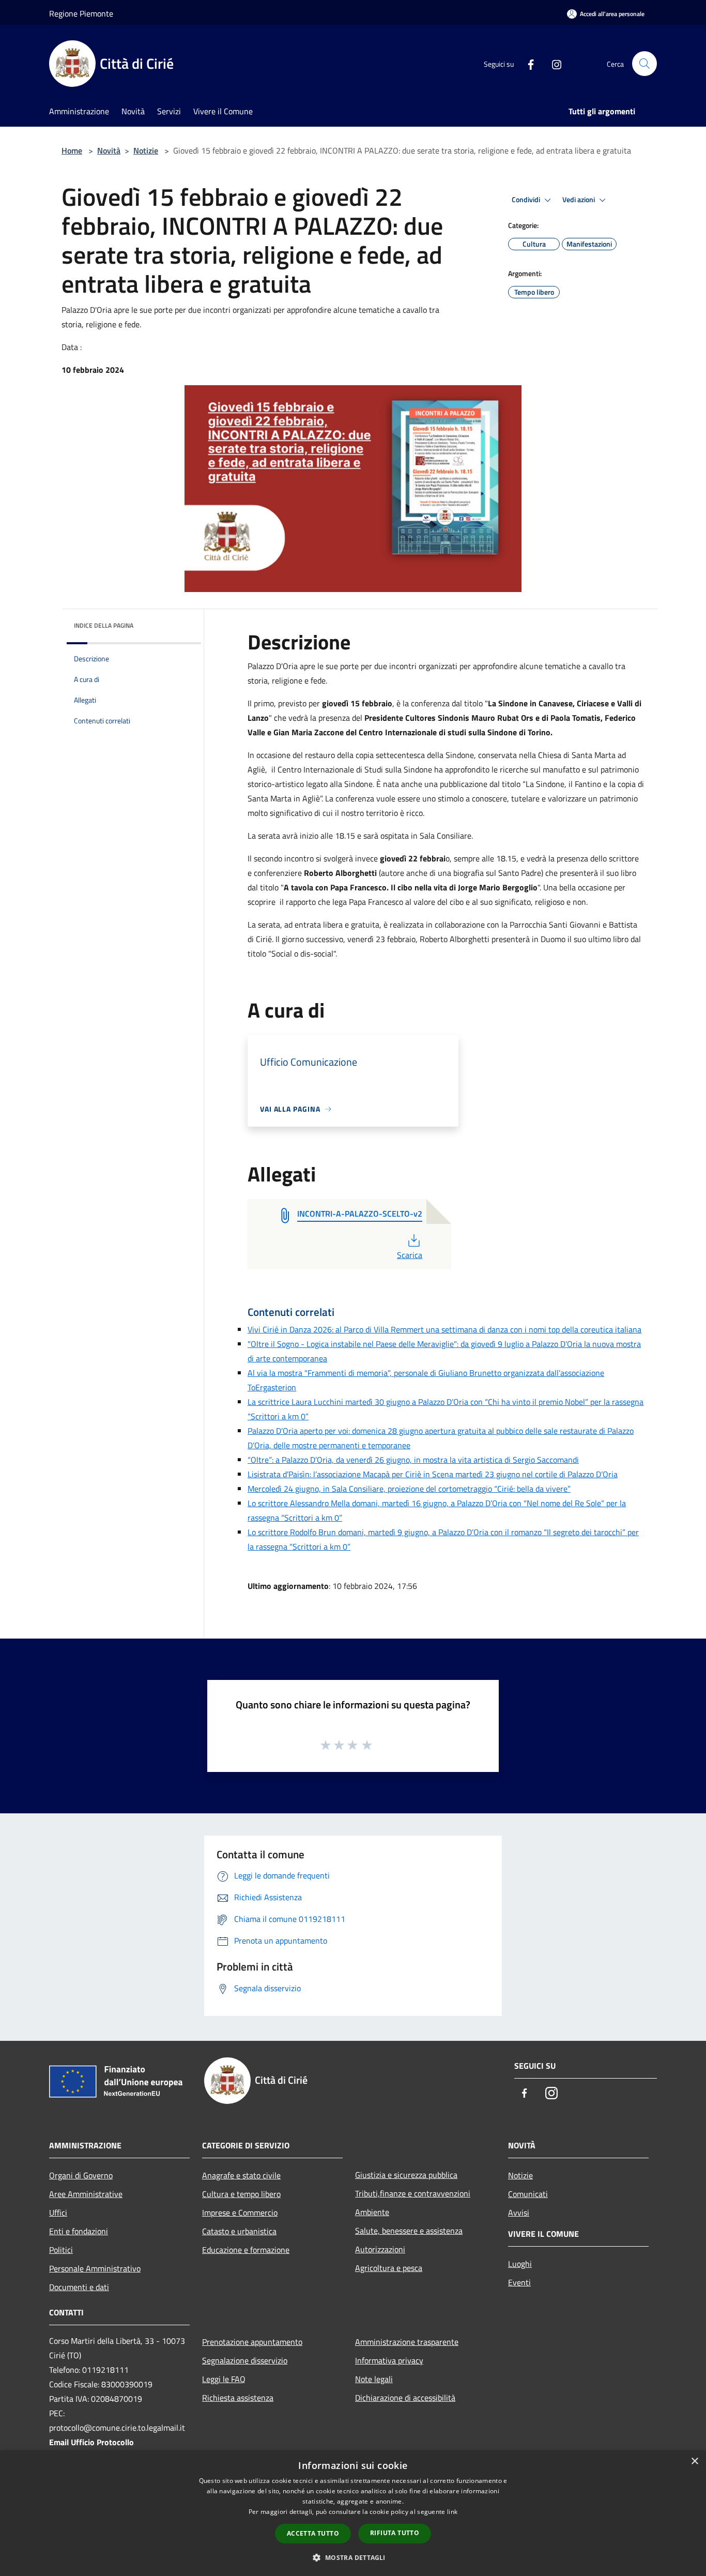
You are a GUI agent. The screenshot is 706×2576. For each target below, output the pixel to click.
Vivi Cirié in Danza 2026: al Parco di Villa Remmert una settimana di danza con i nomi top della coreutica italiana (444, 1329)
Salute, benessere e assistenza (409, 2231)
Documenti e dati (79, 2287)
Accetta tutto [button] (313, 2533)
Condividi (527, 200)
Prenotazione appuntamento (252, 2342)
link (452, 2512)
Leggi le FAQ (224, 2379)
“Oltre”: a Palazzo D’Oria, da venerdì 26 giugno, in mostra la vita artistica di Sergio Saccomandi (413, 1460)
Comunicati (528, 2194)
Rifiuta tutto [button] (395, 2533)
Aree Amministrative (86, 2194)
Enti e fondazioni (79, 2231)
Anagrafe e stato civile (241, 2175)
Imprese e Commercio (240, 2213)
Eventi (519, 2282)
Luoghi (520, 2264)
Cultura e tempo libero (241, 2194)
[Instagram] (552, 64)
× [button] (694, 2461)
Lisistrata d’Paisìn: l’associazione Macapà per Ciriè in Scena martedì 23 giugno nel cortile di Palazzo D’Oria (433, 1474)
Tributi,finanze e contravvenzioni (413, 2193)
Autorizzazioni (380, 2249)
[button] (353, 2557)
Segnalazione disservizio (245, 2360)
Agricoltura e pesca (389, 2268)
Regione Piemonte (81, 13)
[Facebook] (527, 64)
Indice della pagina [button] (104, 625)
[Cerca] (644, 64)
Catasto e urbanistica (239, 2231)
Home (72, 150)
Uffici (58, 2213)
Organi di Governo (81, 2175)
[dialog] (353, 2513)
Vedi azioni (579, 200)
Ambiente (372, 2212)
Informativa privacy (389, 2360)
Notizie (146, 150)
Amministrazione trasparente (407, 2342)
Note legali (374, 2379)
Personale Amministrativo (95, 2268)
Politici (61, 2250)
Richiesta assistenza (238, 2398)
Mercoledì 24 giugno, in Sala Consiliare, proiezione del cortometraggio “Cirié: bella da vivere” (409, 1489)
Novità (109, 150)
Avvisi (519, 2213)
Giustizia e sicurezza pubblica (406, 2175)
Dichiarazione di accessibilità (405, 2398)
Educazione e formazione (246, 2250)
